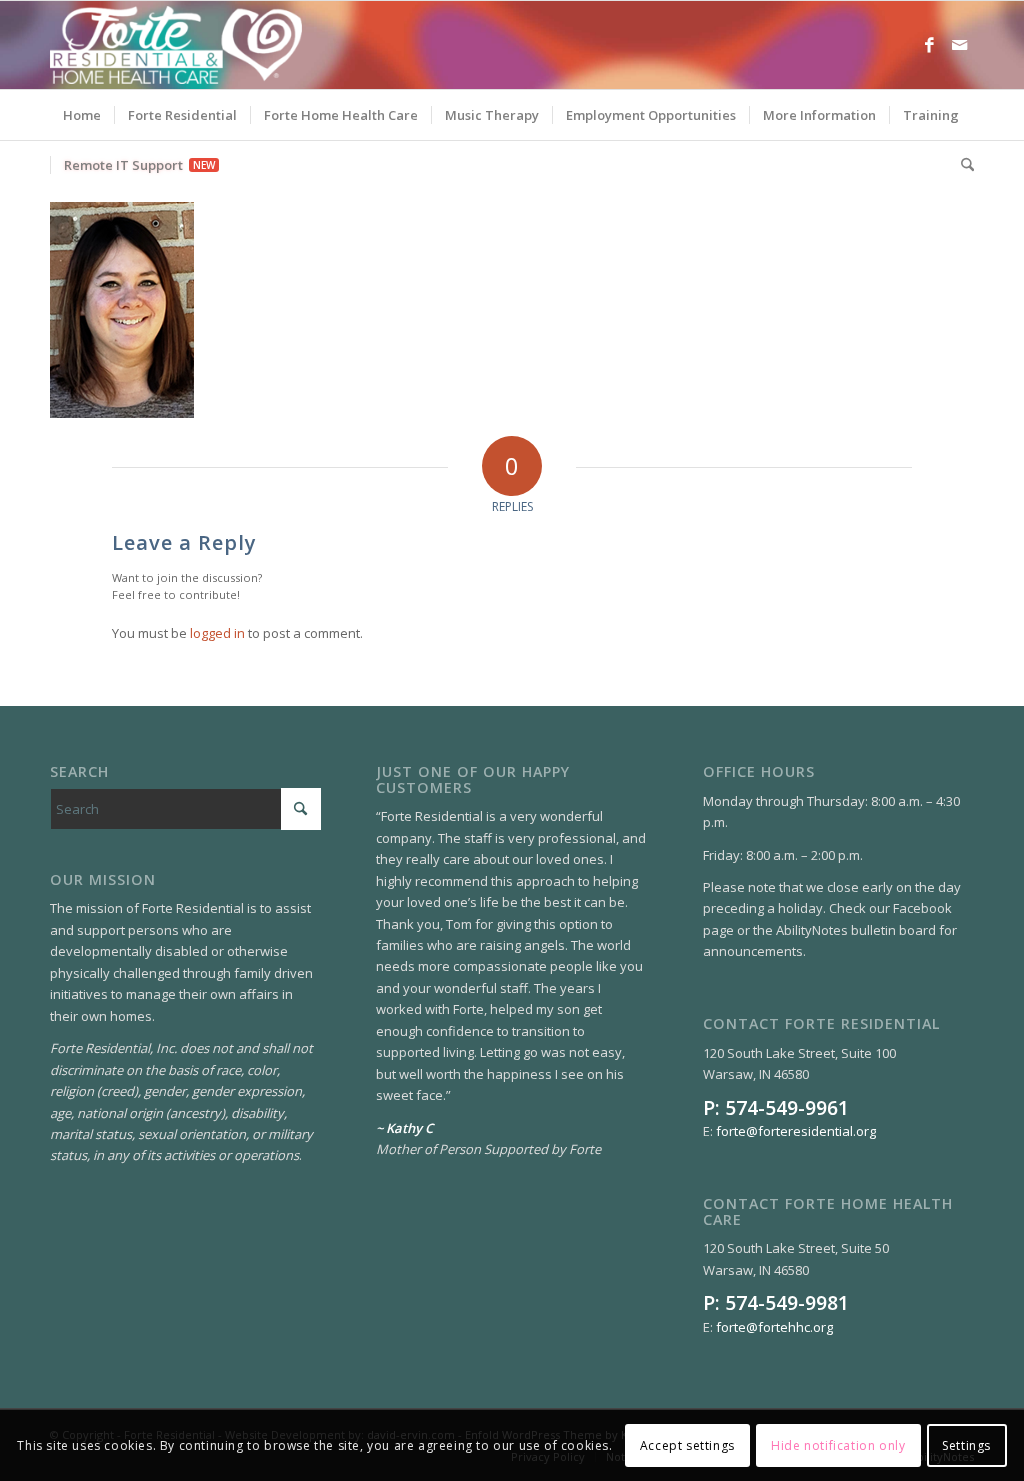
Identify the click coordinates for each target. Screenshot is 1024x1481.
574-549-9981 (787, 1302)
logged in (217, 633)
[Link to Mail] (959, 45)
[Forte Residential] (176, 45)
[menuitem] (82, 115)
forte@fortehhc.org (774, 1327)
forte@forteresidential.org (796, 1131)
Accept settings (687, 1445)
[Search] (961, 165)
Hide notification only (838, 1445)
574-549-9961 (787, 1107)
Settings (966, 1445)
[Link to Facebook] (929, 45)
